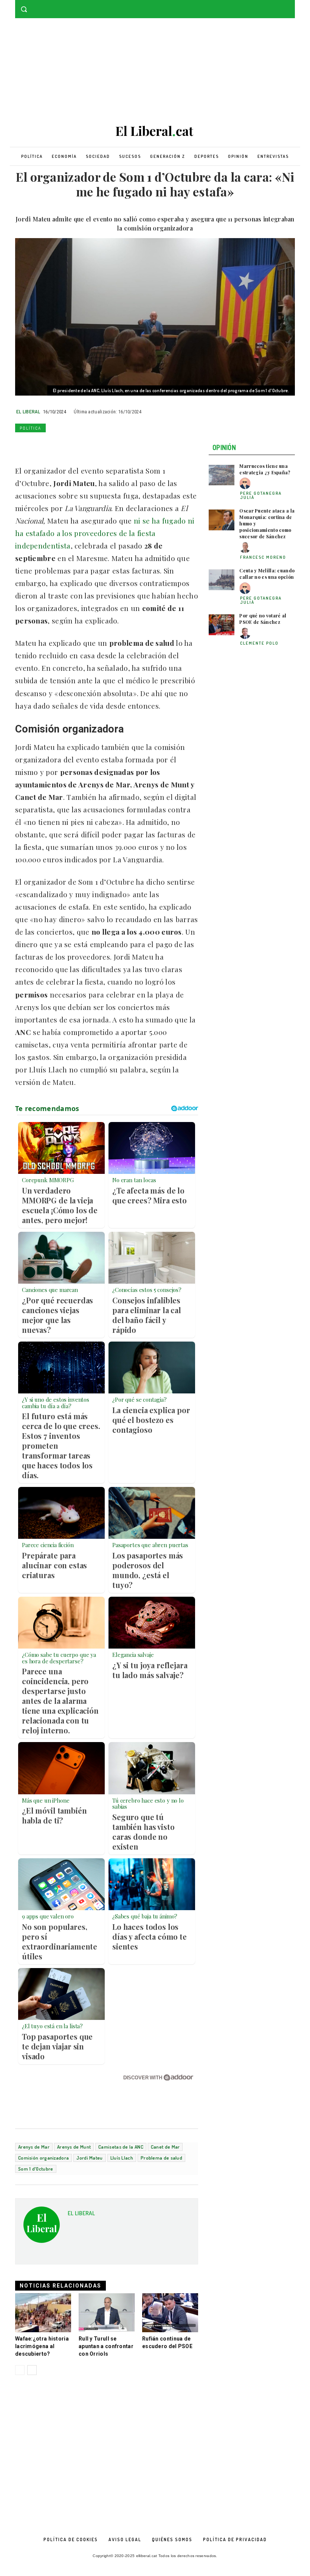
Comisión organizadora (43, 2158)
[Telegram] (110, 446)
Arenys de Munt (74, 2147)
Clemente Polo (259, 643)
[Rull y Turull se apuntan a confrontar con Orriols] (107, 2313)
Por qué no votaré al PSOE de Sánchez (263, 619)
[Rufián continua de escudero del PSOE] (170, 2313)
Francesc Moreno (263, 557)
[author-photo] (246, 484)
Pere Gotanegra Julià (261, 495)
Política (30, 428)
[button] (24, 9)
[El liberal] (155, 131)
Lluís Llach (122, 2158)
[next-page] (32, 2370)
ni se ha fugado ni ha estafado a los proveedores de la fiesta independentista (105, 533)
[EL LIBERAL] (42, 2228)
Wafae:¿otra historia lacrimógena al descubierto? (42, 2346)
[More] (127, 446)
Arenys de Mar (34, 2147)
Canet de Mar (165, 2147)
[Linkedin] (75, 446)
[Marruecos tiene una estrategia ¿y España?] (222, 475)
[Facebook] (280, 5)
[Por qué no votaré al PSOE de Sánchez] (222, 625)
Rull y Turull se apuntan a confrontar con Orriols (106, 2346)
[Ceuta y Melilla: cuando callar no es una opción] (222, 580)
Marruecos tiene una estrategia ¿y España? (265, 469)
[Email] (92, 446)
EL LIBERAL (28, 411)
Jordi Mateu (89, 2158)
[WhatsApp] (57, 446)
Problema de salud (161, 2158)
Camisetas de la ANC (121, 2147)
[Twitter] (291, 5)
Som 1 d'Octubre (36, 2169)
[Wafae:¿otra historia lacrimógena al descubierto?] (43, 2313)
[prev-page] (20, 2370)
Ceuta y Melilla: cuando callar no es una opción (267, 574)
